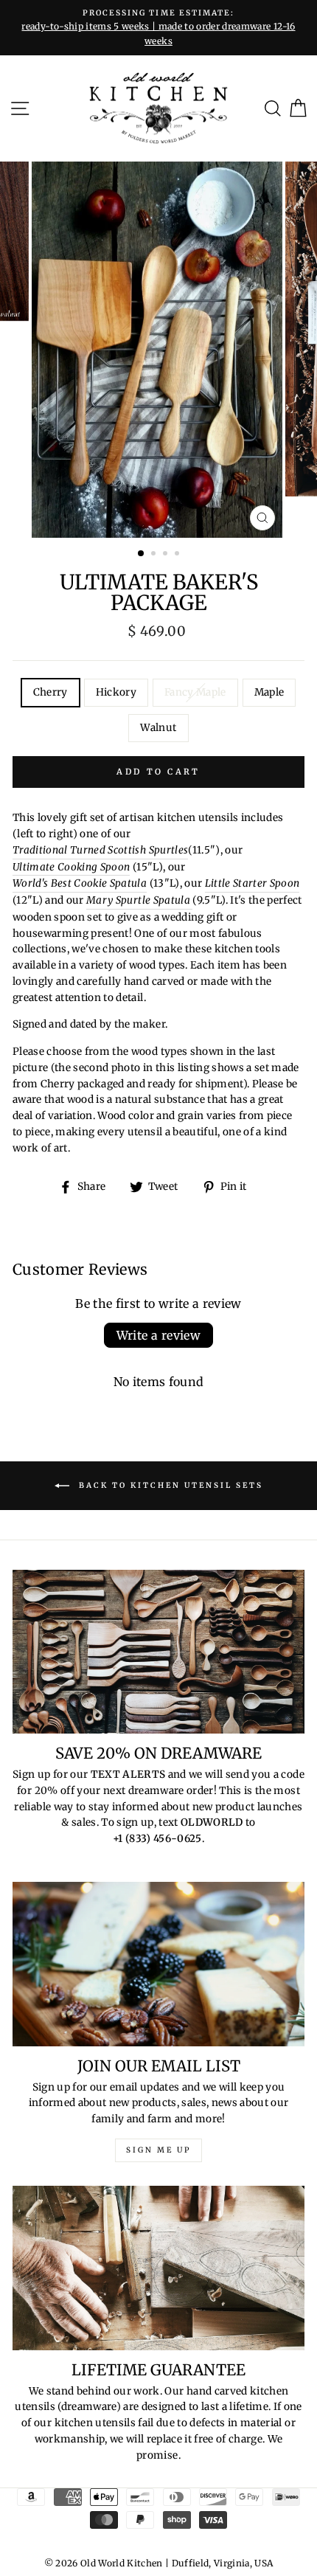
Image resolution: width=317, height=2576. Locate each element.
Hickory (116, 692)
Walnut (158, 728)
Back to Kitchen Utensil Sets (169, 1485)
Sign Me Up (158, 2150)
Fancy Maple (195, 692)
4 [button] (178, 555)
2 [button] (155, 555)
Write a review (159, 1335)
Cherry (50, 692)
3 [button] (167, 555)
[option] (158, 28)
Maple (269, 692)
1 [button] (142, 554)
